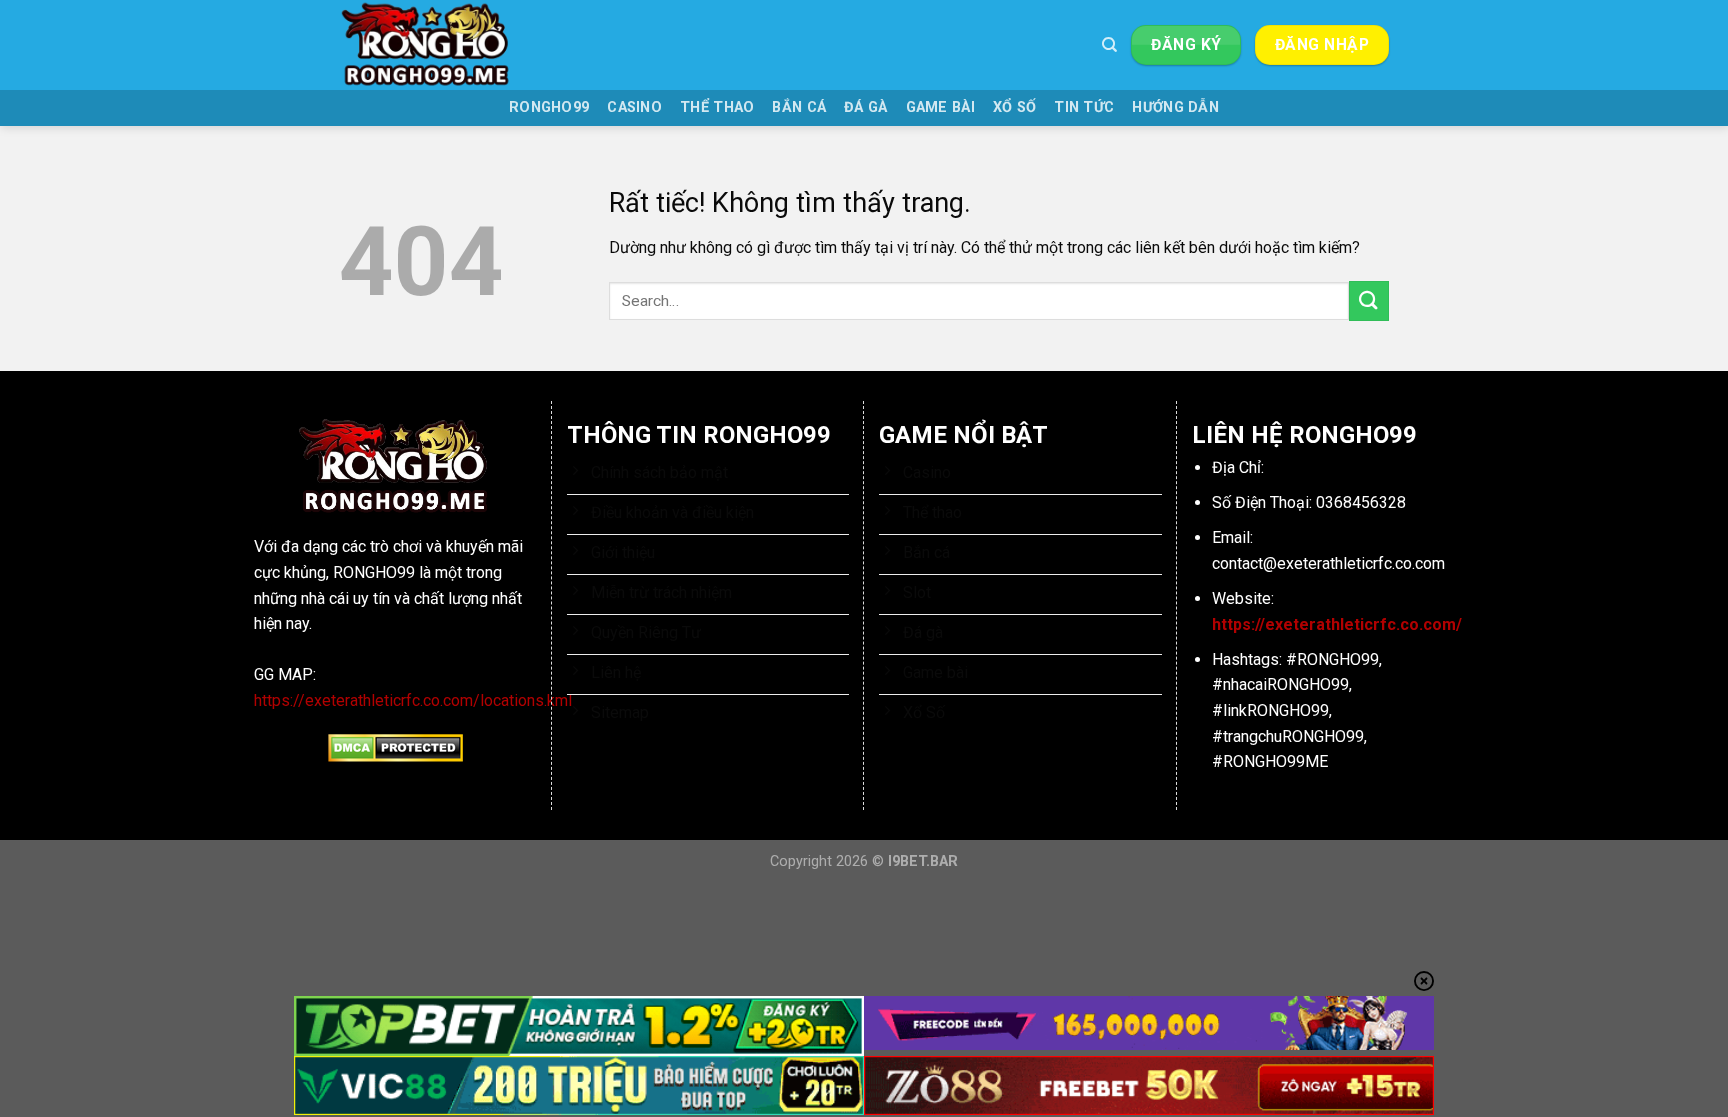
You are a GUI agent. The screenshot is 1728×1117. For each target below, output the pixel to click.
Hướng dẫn (1175, 107)
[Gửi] (1369, 300)
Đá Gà (865, 107)
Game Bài (940, 107)
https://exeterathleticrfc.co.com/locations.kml (413, 700)
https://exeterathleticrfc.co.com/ (1337, 624)
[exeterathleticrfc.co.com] (439, 45)
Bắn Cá (799, 107)
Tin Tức (1084, 107)
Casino (634, 107)
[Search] (1109, 45)
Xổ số (1014, 107)
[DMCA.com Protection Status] (395, 747)
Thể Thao (717, 107)
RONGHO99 (549, 107)
